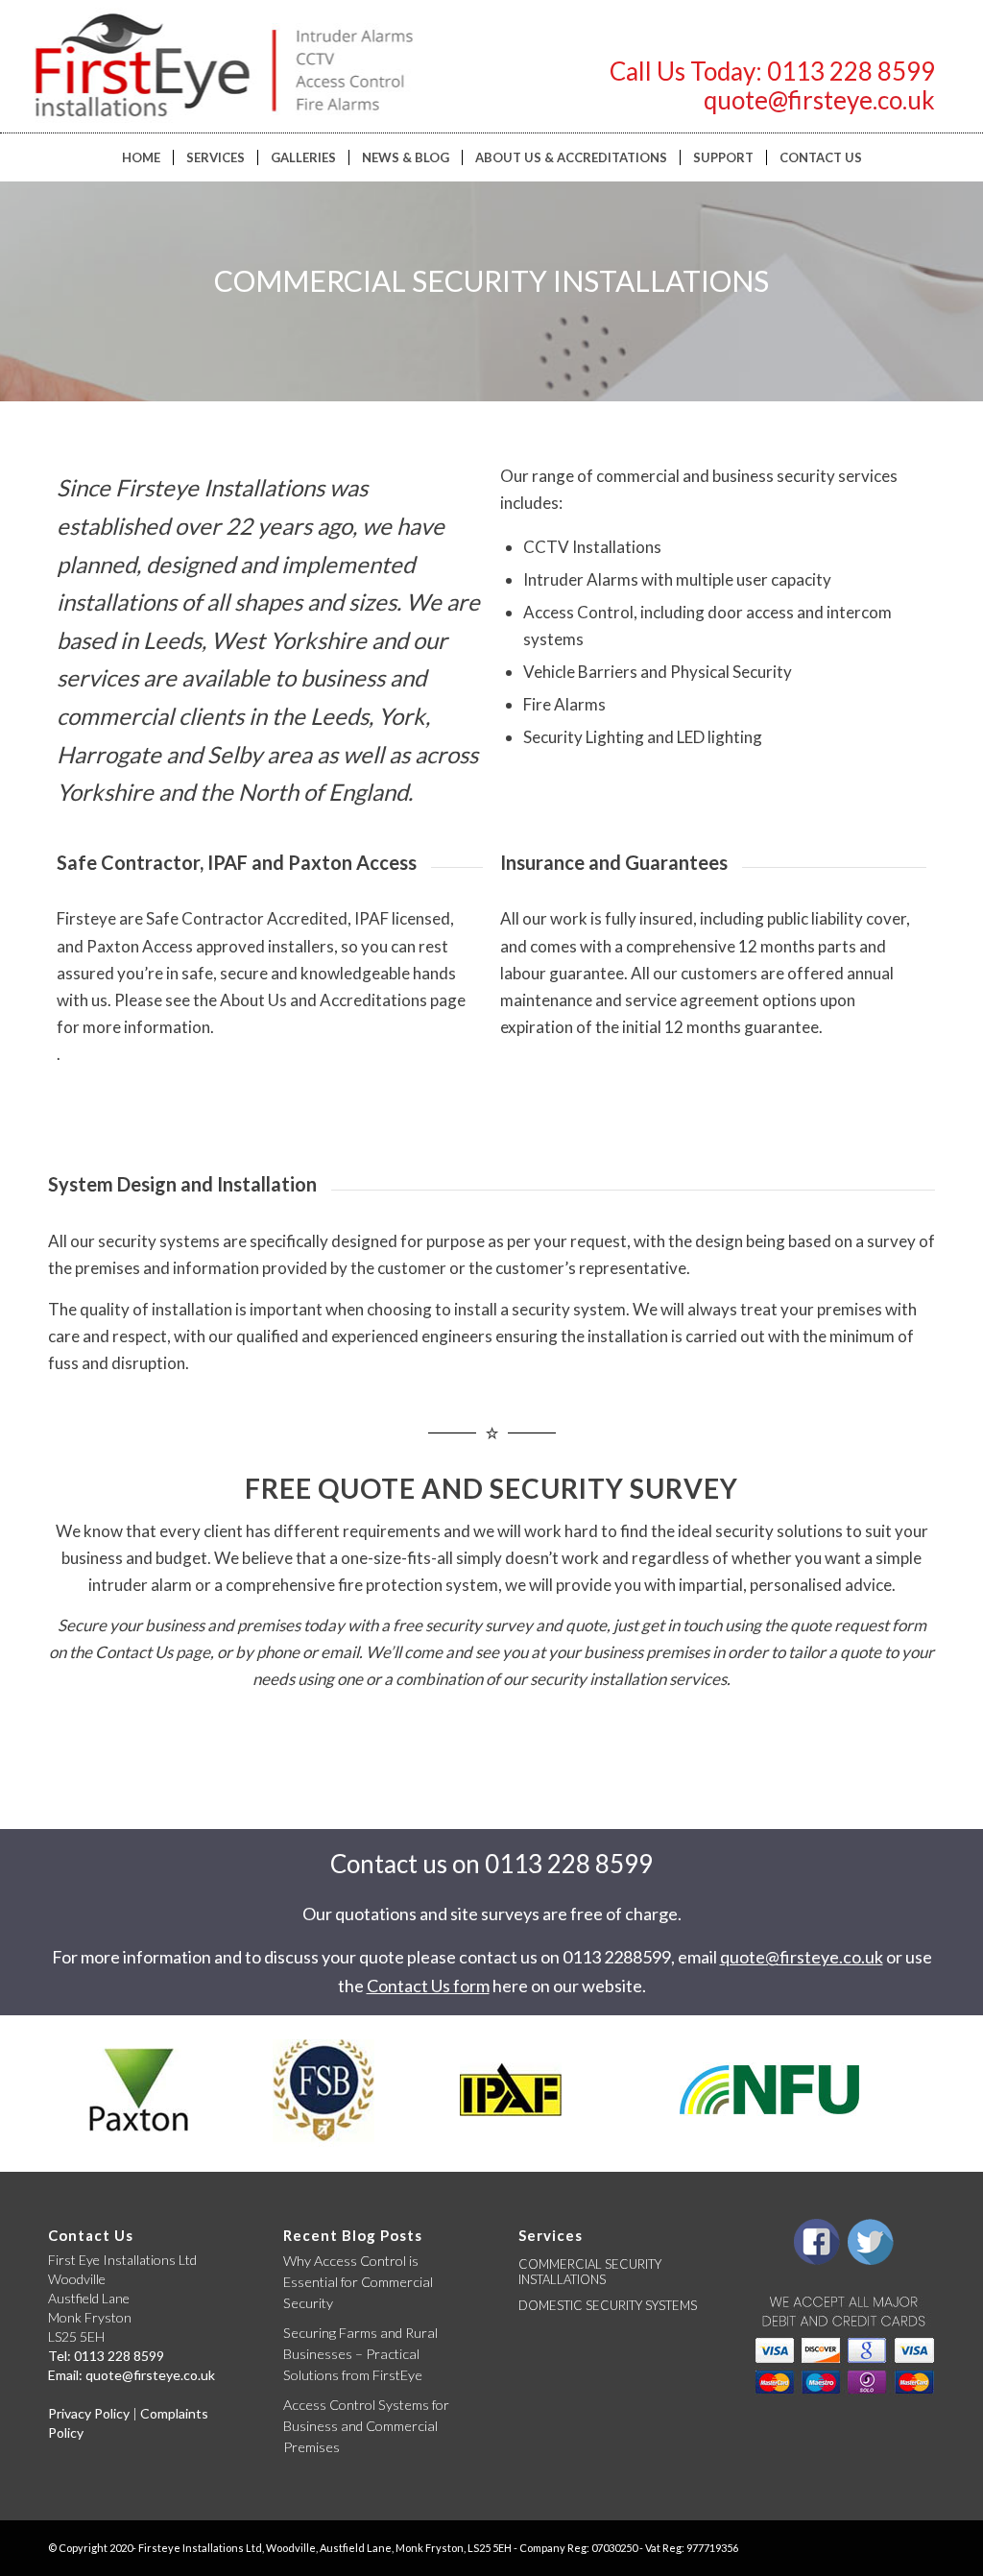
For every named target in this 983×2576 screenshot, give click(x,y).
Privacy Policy (89, 2413)
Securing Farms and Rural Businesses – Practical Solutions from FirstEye (360, 2353)
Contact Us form (428, 1986)
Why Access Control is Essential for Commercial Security (358, 2281)
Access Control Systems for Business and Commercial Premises (366, 2425)
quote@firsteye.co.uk (819, 100)
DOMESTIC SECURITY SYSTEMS (608, 2305)
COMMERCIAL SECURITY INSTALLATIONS (590, 2272)
